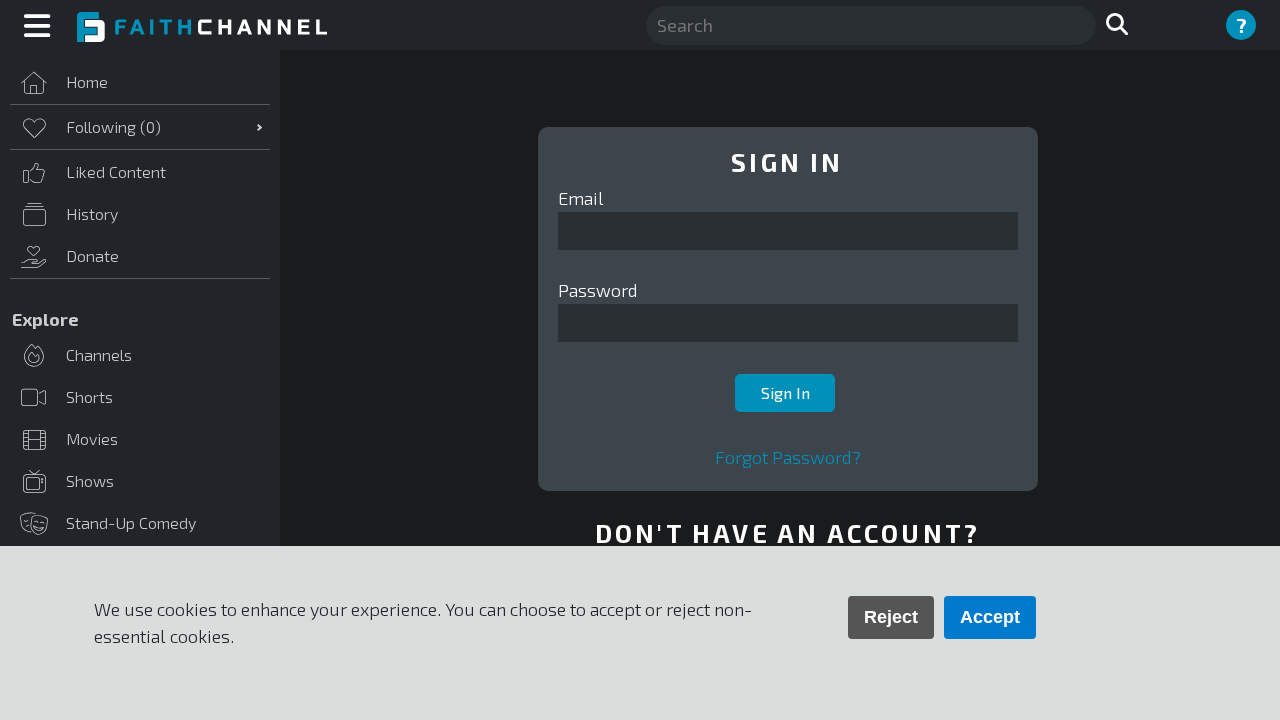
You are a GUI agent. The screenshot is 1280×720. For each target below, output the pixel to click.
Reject (891, 617)
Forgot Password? (788, 457)
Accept (990, 617)
